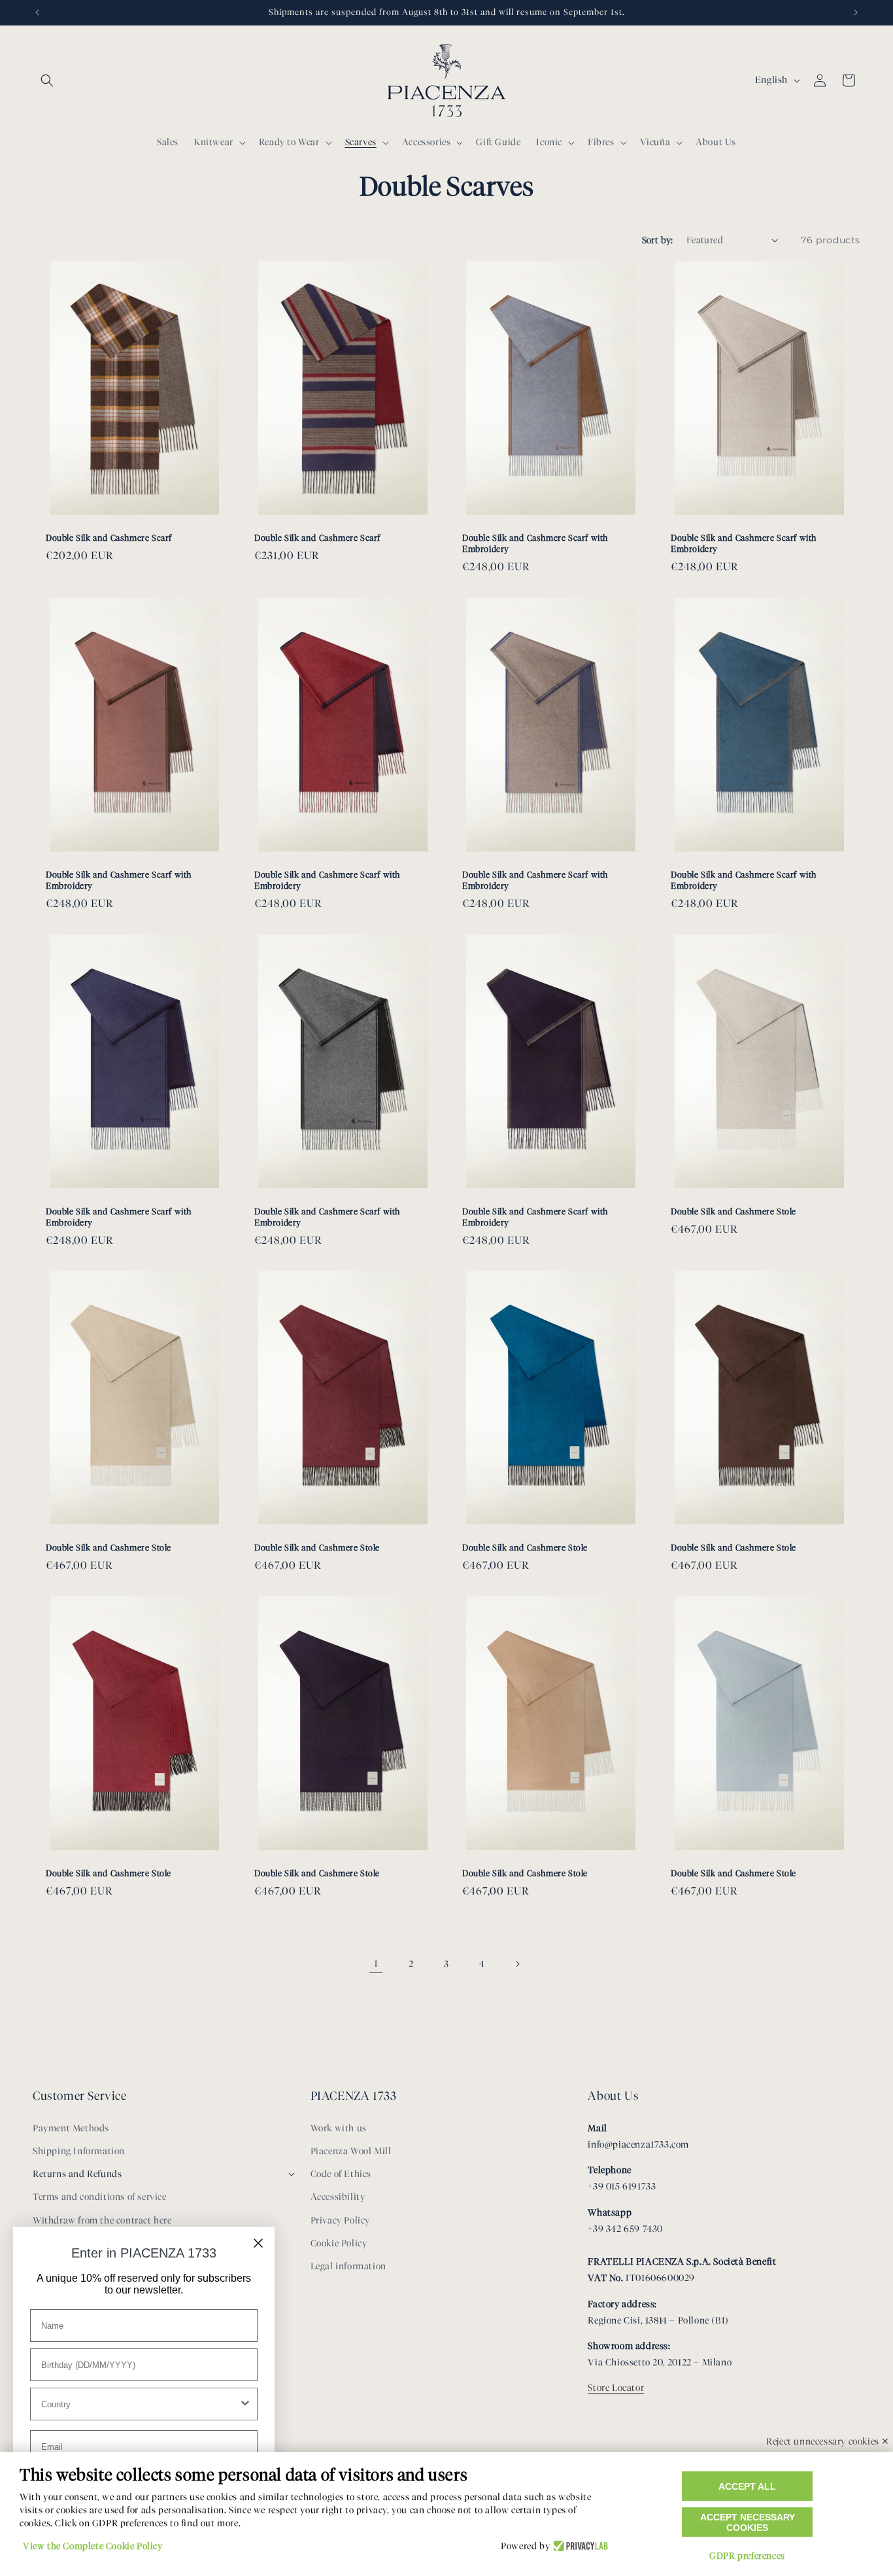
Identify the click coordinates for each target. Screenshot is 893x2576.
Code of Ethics (341, 2174)
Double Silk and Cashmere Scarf (109, 538)
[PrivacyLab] (579, 2547)
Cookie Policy (339, 2243)
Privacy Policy (340, 2221)
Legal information (348, 2266)
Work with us (339, 2128)
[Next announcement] (856, 12)
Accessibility (338, 2197)
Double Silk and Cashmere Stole (733, 1211)
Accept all (747, 2486)
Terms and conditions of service (100, 2197)
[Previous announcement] (37, 12)
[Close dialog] (258, 2243)
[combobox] (140, 2404)
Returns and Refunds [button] (77, 2174)
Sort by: (658, 240)
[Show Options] (245, 2404)
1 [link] (376, 1964)
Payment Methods (71, 2128)
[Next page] (517, 1964)
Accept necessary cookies (748, 2522)
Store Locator (616, 2388)
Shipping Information (79, 2151)
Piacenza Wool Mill (351, 2151)
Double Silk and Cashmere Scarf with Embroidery (535, 543)
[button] (47, 80)
